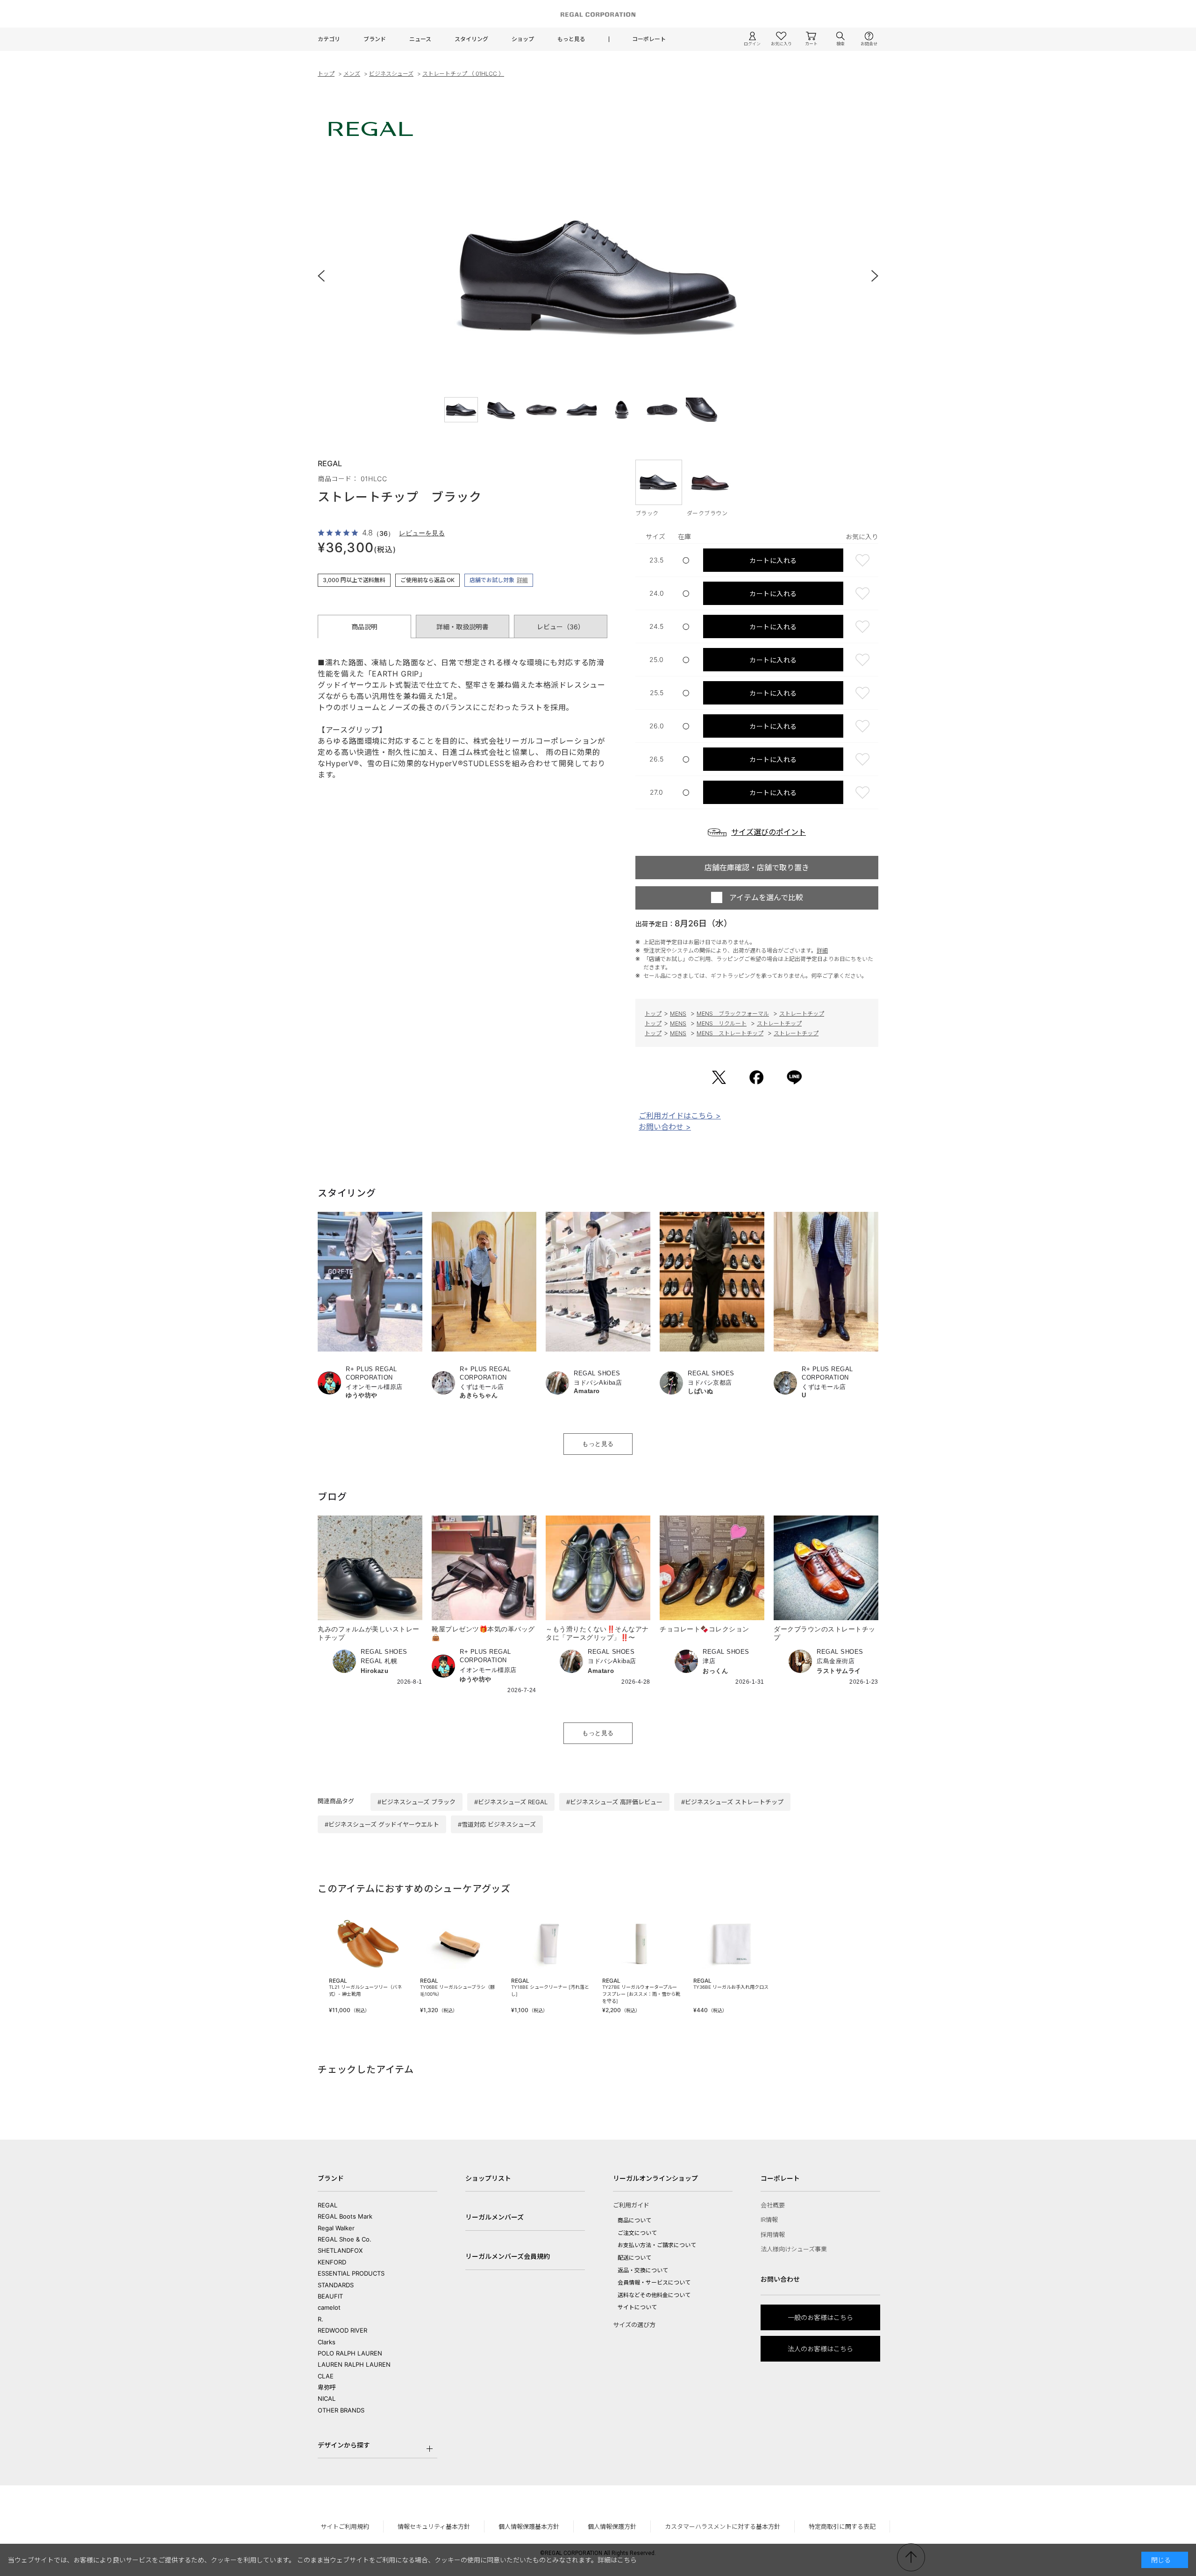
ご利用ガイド (631, 2205)
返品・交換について (643, 2270)
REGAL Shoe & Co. (345, 2239)
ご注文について (637, 2233)
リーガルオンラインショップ (655, 2178)
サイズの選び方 (634, 2325)
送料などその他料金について (654, 2295)
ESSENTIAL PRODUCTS (351, 2273)
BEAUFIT (330, 2296)
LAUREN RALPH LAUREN (354, 2364)
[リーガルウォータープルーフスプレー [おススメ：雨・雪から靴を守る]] (641, 1944)
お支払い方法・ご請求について (657, 2245)
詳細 (522, 580)
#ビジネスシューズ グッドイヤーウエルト (382, 1824)
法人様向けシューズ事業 (794, 2249)
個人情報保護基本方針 (529, 2526)
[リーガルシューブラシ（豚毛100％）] (459, 1944)
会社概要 (773, 2205)
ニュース (420, 39)
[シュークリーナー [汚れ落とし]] (550, 1944)
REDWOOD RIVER (342, 2330)
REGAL (327, 2205)
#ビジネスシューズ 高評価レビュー (614, 1802)
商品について (634, 2220)
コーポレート (649, 39)
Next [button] (869, 276)
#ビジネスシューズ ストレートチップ (732, 1802)
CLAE (326, 2376)
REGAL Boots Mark (345, 2216)
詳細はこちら (617, 2560)
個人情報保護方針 (612, 2526)
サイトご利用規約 (345, 2526)
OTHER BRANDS (341, 2410)
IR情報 (769, 2220)
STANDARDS (336, 2285)
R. (320, 2319)
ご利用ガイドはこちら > (680, 1116)
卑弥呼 (327, 2387)
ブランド (375, 39)
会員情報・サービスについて (654, 2282)
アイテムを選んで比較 (766, 897)
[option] (598, 276)
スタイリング (471, 39)
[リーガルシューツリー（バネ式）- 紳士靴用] (368, 1944)
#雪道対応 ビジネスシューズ (497, 1824)
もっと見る (571, 39)
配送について (634, 2258)
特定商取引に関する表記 (842, 2526)
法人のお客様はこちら (820, 2349)
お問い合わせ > (665, 1127)
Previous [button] (327, 276)
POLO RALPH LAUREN (350, 2353)
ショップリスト (488, 2178)
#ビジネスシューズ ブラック (416, 1802)
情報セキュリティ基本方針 (434, 2526)
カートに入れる (773, 560)
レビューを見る (422, 533)
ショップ (523, 39)
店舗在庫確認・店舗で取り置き (757, 868)
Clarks (327, 2342)
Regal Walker (336, 2228)
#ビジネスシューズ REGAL (511, 1802)
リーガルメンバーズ (495, 2217)
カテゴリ (329, 39)
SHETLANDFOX (340, 2250)
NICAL (327, 2398)
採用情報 (773, 2234)
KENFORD (332, 2262)
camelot (329, 2307)
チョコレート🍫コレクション (705, 1629)
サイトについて (637, 2307)
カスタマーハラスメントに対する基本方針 (723, 2526)
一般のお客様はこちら (820, 2317)
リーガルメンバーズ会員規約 (508, 2256)
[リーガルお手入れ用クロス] (732, 1944)
